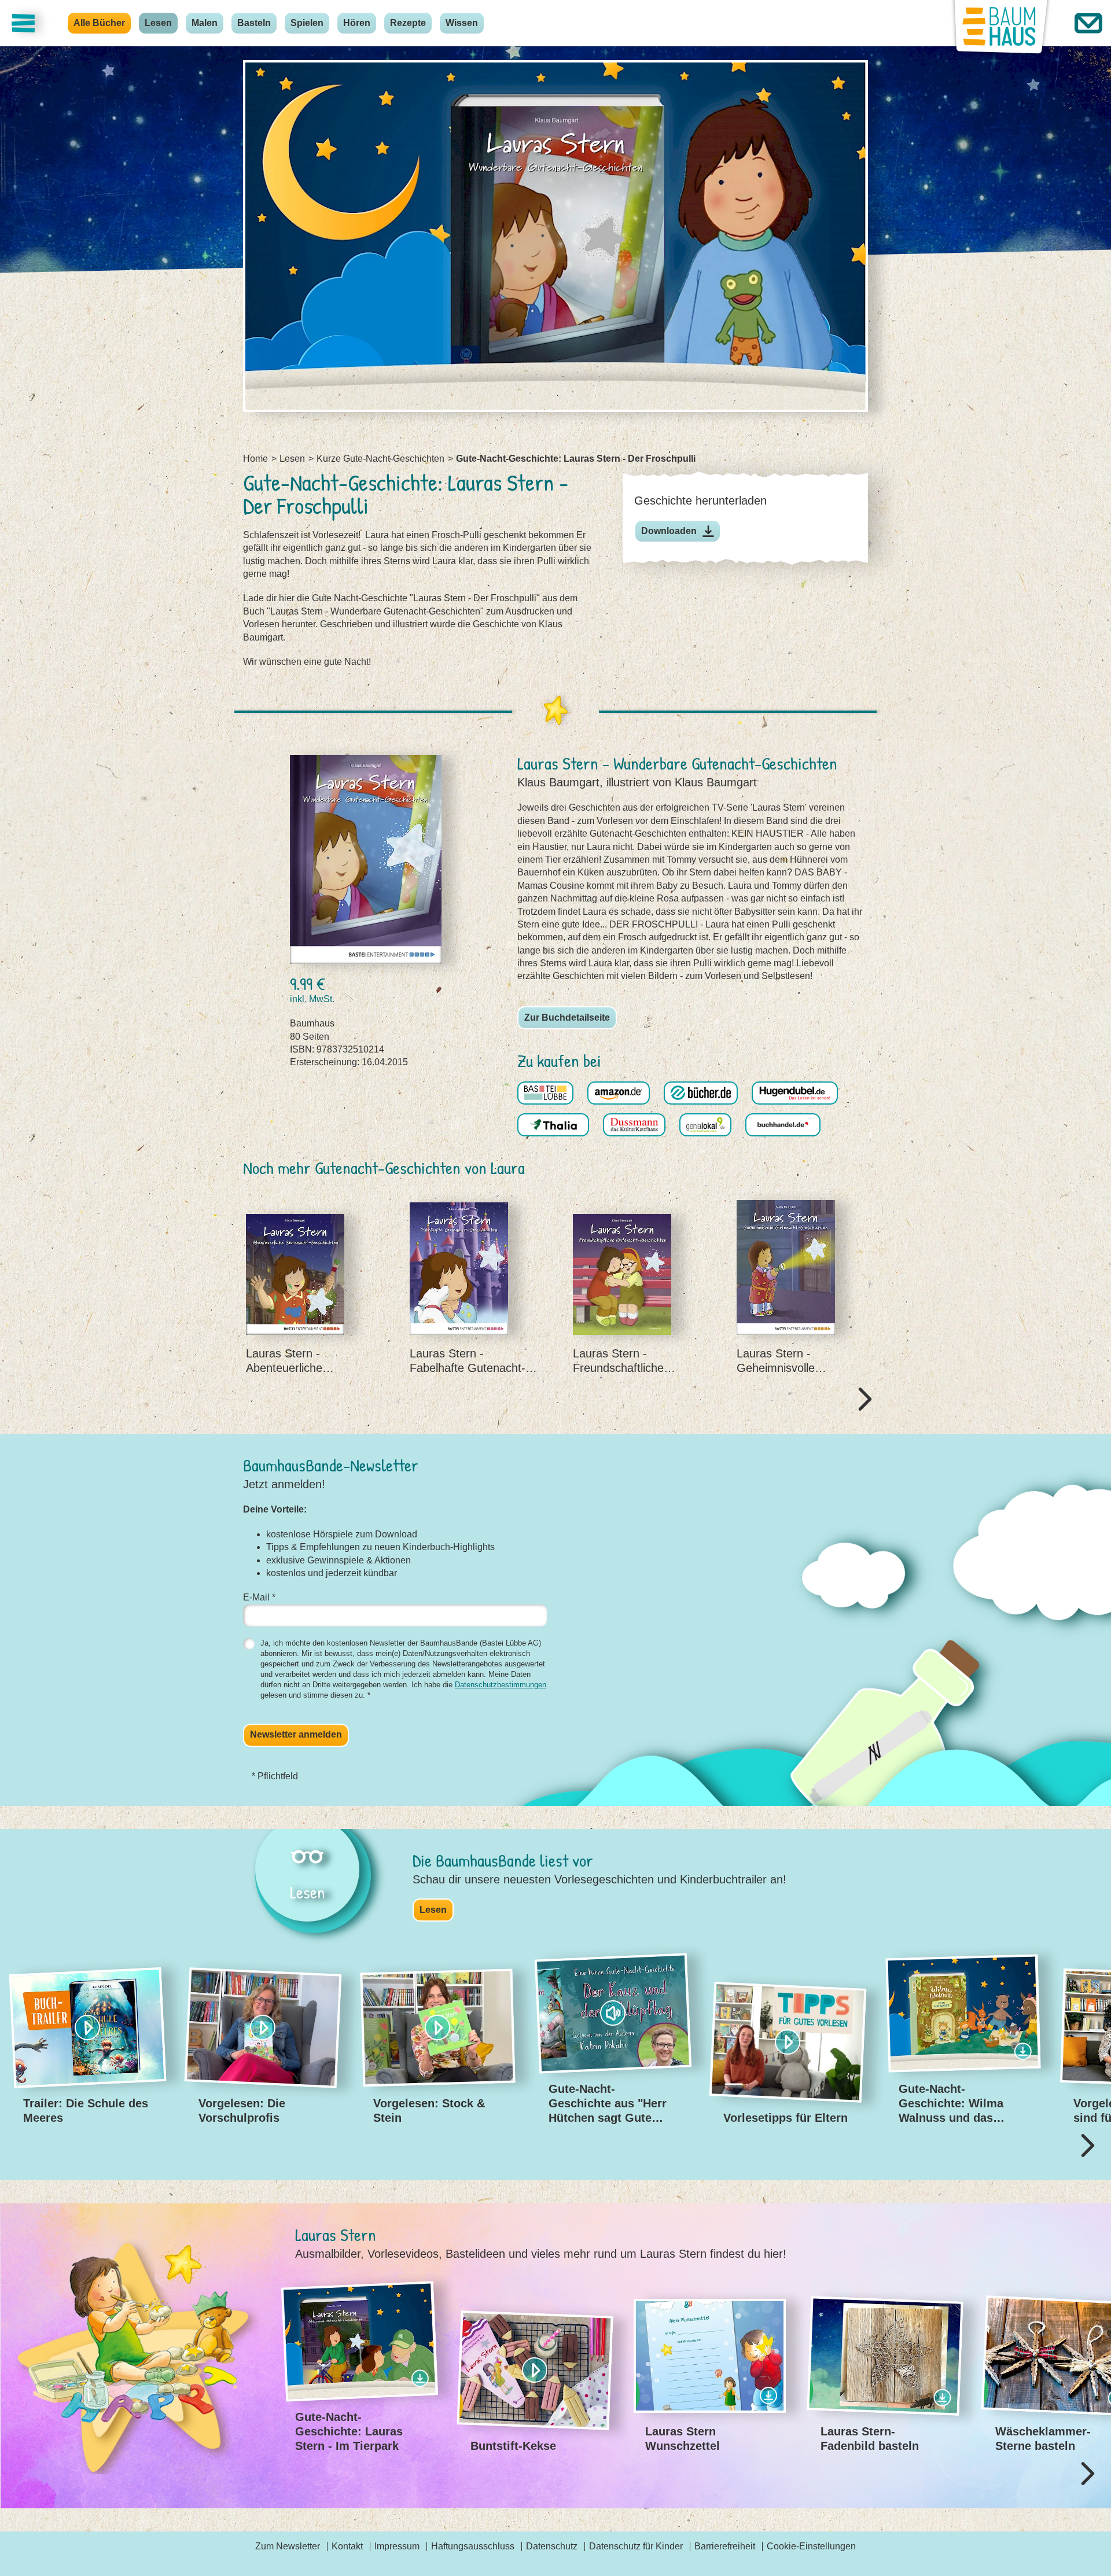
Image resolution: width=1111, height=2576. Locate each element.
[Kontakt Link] (1088, 23)
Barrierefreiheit (725, 2546)
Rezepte (408, 23)
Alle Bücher (99, 23)
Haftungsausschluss (473, 2546)
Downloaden (669, 531)
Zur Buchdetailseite (567, 1017)
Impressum (397, 2546)
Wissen (462, 23)
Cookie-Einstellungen (811, 2546)
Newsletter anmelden (296, 1734)
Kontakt (347, 2546)
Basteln (254, 23)
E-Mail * (259, 1597)
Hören (357, 23)
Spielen (307, 23)
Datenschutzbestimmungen (501, 1685)
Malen (205, 23)
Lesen (158, 23)
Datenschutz (552, 2546)
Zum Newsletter (288, 2546)
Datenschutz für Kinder (636, 2546)
